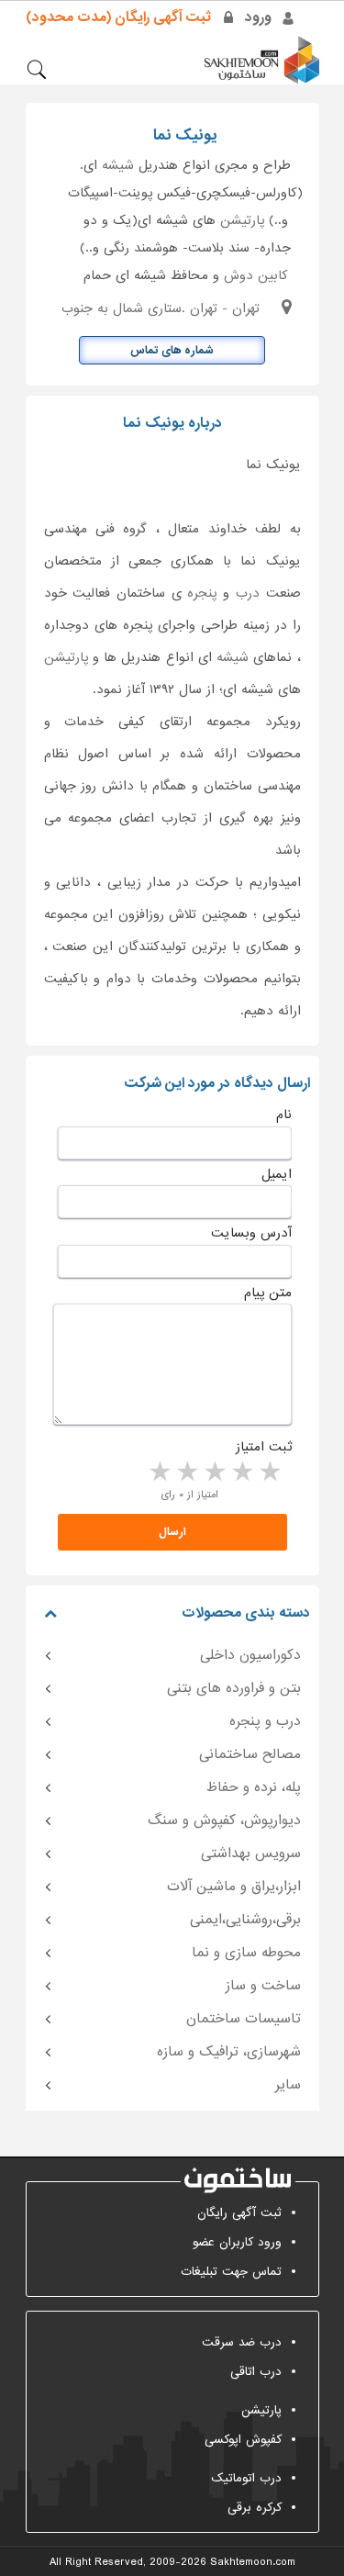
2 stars (241, 1473)
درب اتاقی (256, 2372)
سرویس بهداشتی (251, 1854)
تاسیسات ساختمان (244, 2019)
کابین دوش (256, 275)
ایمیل (277, 1174)
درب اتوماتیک (246, 2478)
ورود (258, 17)
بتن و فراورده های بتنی (234, 1688)
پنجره (202, 593)
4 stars (186, 1473)
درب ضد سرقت (242, 2342)
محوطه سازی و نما (246, 1953)
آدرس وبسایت (251, 1233)
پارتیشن (242, 220)
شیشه (118, 165)
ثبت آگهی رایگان (239, 2213)
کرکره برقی (255, 2508)
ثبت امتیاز (264, 1447)
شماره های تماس (172, 351)
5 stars (159, 1473)
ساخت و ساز (263, 1986)
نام (284, 1114)
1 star (269, 1473)
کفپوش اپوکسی (243, 2440)
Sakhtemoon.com (253, 2562)
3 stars (214, 1473)
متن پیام (268, 1293)
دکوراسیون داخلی (250, 1655)
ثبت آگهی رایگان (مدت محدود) (118, 17)
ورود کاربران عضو (237, 2242)
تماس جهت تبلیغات (231, 2272)
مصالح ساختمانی (250, 1754)
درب (248, 593)
